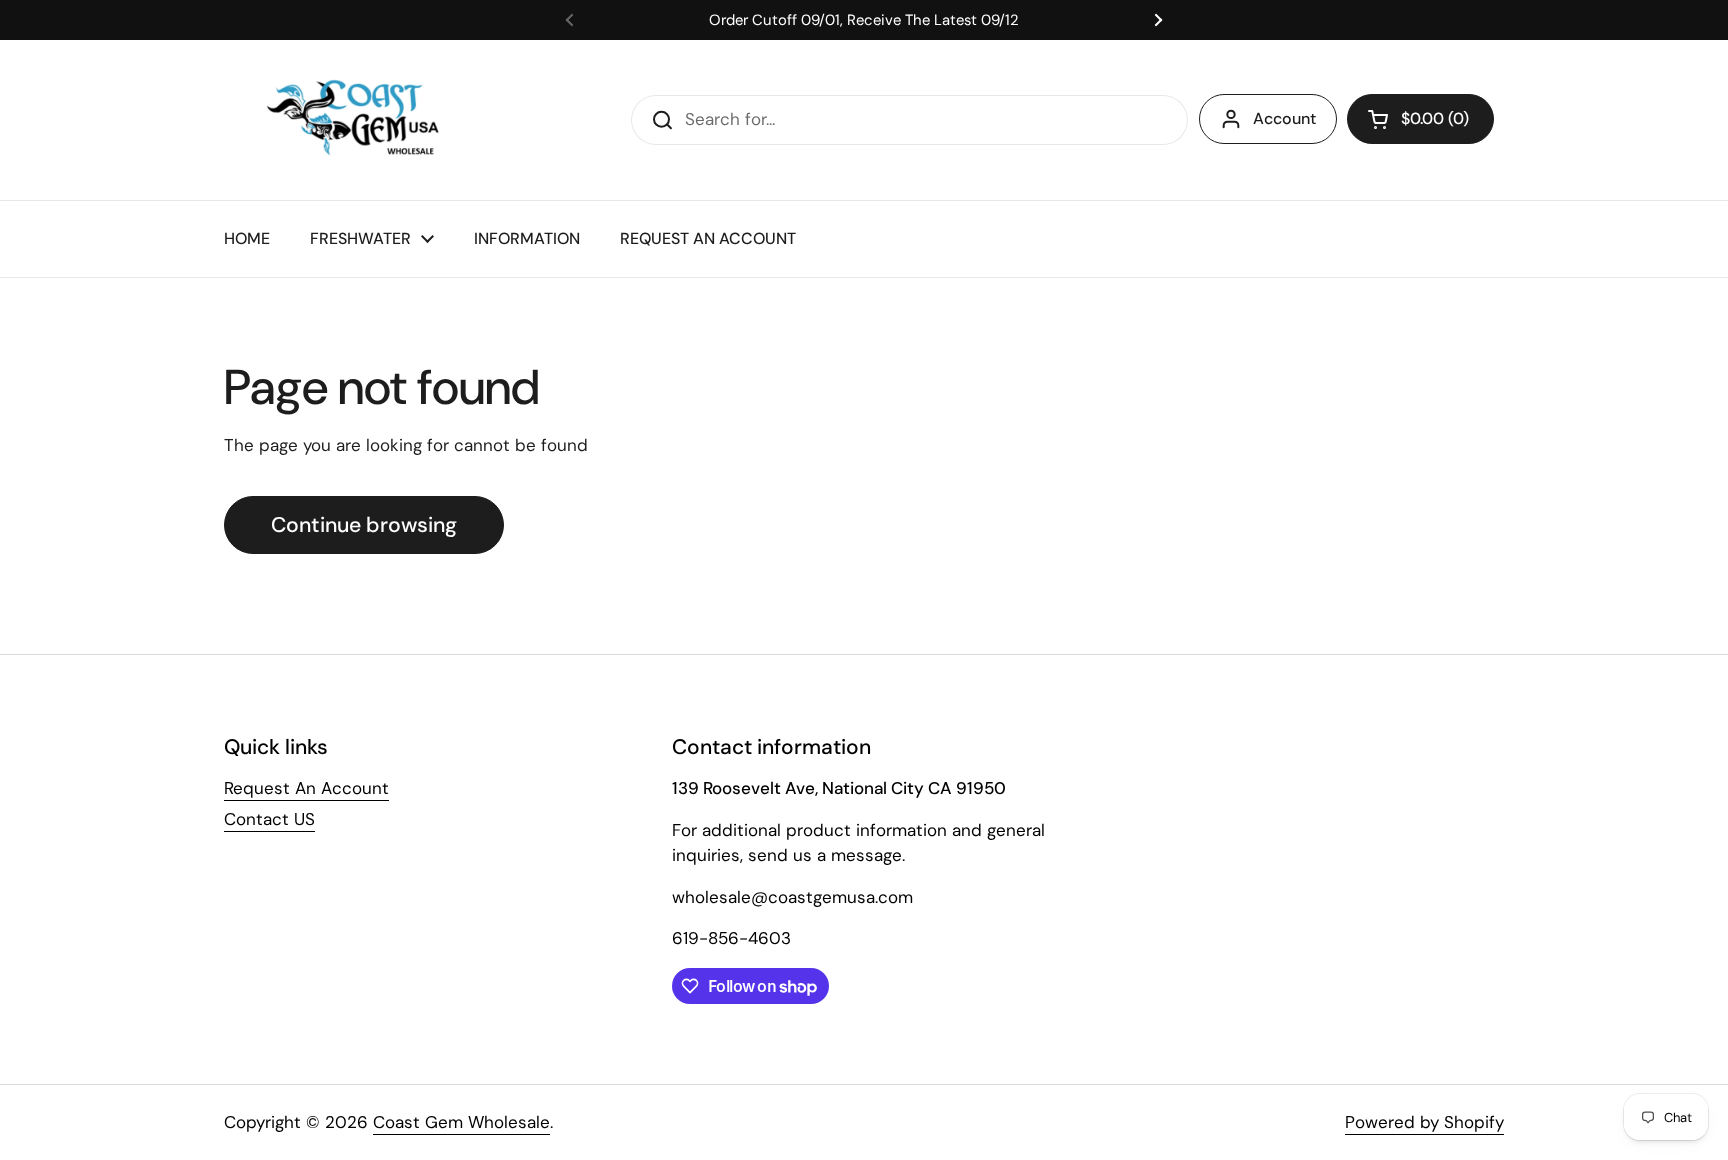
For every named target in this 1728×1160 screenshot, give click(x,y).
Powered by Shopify (1424, 1122)
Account (1284, 118)
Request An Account (306, 788)
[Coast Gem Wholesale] (367, 120)
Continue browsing (364, 525)
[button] (1420, 119)
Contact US (269, 819)
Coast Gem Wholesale (461, 1122)
